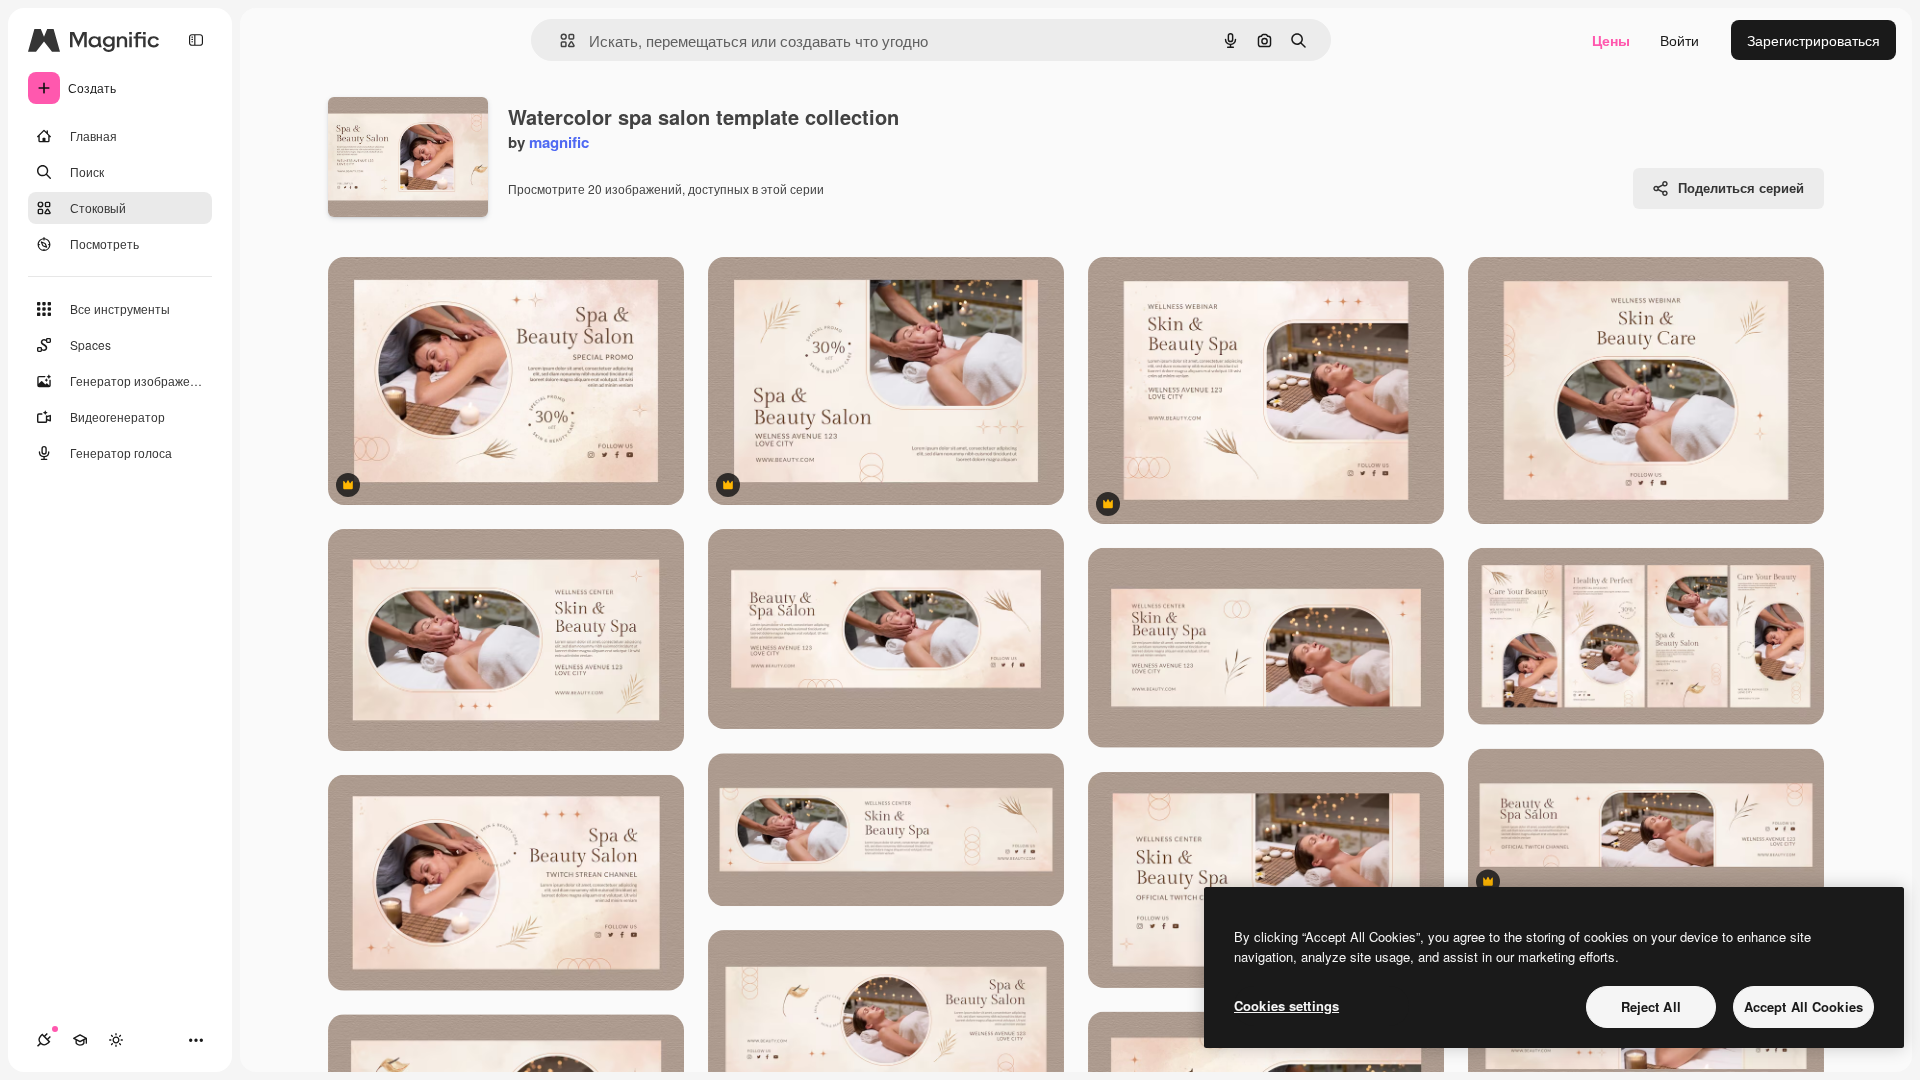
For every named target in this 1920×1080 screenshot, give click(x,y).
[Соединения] (44, 1040)
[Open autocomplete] (559, 40)
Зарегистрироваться (1813, 40)
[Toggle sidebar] (196, 40)
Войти (1679, 40)
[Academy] (80, 1040)
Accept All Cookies (1803, 1006)
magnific (559, 142)
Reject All (1651, 1006)
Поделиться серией (1741, 187)
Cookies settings (1286, 1005)
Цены (1611, 40)
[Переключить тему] (116, 1040)
